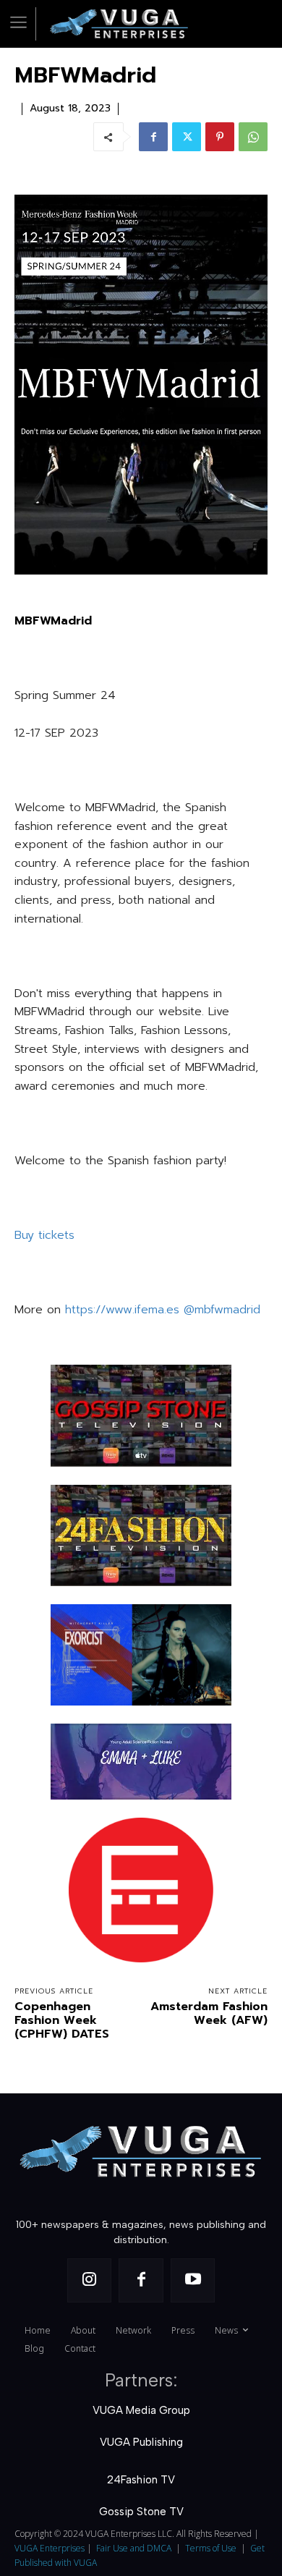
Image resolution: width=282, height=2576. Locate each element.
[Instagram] (90, 2281)
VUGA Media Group (141, 2410)
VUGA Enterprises (50, 2548)
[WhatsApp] (253, 137)
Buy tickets (44, 1235)
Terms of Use (211, 2548)
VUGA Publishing (141, 2442)
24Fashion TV (141, 2480)
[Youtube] (193, 2281)
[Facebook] (153, 137)
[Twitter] (187, 137)
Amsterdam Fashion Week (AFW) (209, 2013)
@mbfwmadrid (222, 1310)
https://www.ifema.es (122, 1310)
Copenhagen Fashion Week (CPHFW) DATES (62, 2020)
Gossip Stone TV (141, 2512)
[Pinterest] (220, 137)
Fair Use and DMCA (134, 2548)
